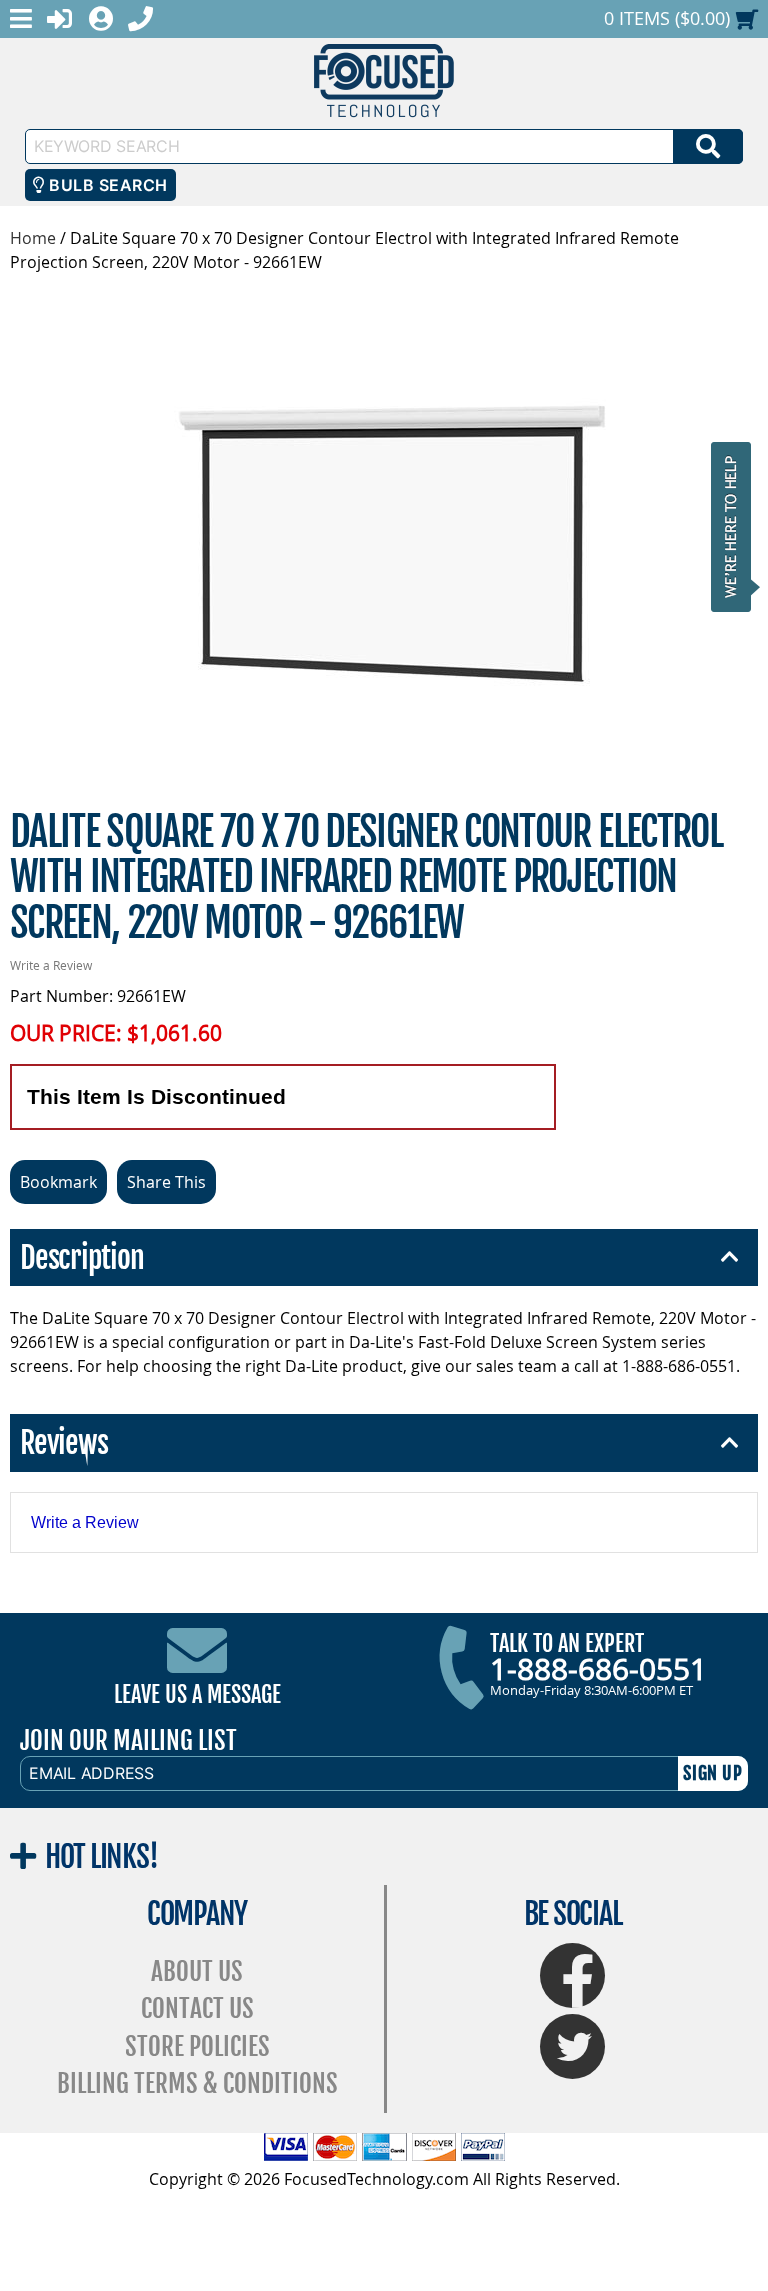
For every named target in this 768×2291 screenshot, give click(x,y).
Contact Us (197, 2008)
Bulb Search (106, 185)
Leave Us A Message (197, 1694)
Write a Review (51, 965)
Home (33, 238)
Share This (166, 1182)
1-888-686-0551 (598, 1669)
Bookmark (58, 1182)
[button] (737, 526)
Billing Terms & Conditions (197, 2083)
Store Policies (197, 2046)
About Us (197, 1971)
